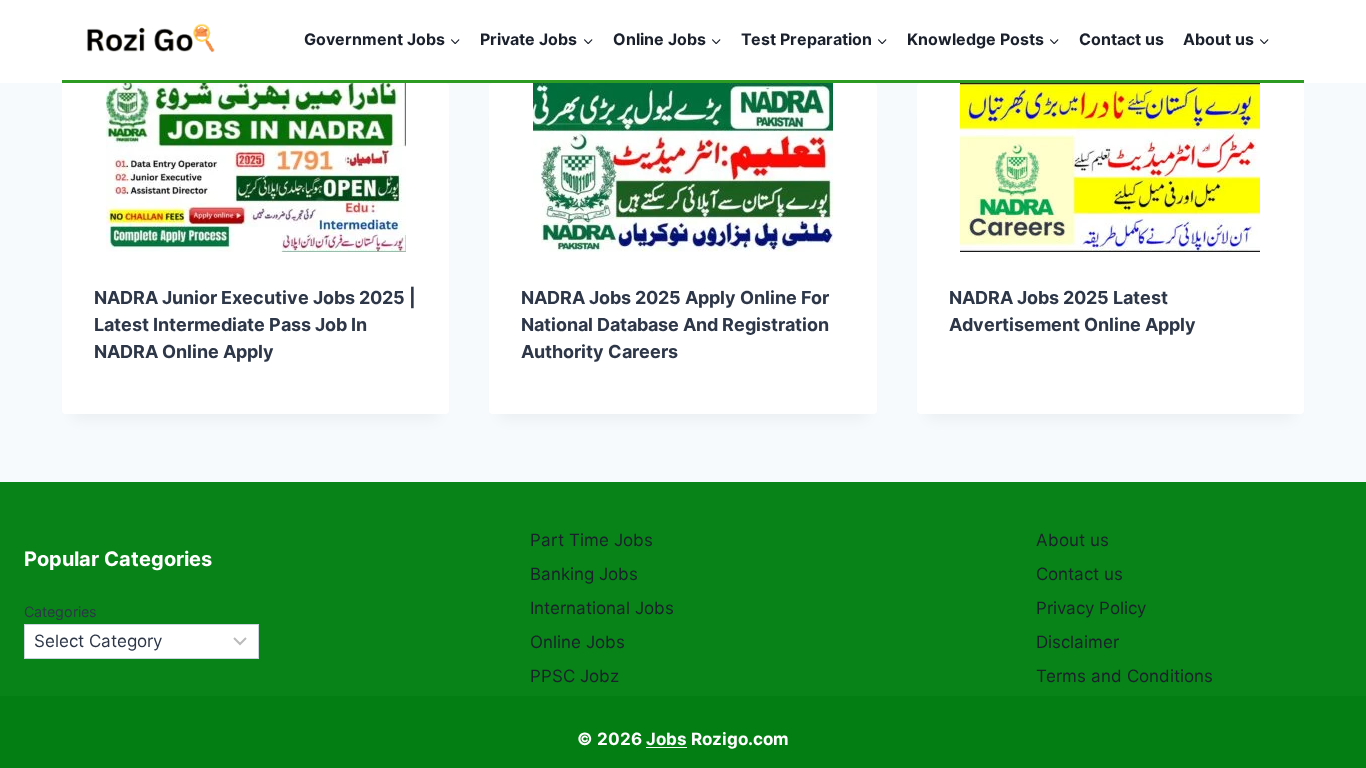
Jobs (666, 739)
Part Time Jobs (591, 540)
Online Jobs (577, 642)
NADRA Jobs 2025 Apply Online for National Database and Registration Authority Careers (675, 324)
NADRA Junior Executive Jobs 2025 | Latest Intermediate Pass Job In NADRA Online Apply (255, 324)
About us (1072, 540)
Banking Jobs (584, 574)
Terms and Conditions (1124, 676)
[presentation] (255, 167)
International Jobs (602, 608)
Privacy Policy (1091, 608)
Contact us (1121, 39)
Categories (60, 611)
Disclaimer (1077, 642)
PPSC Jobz (574, 676)
